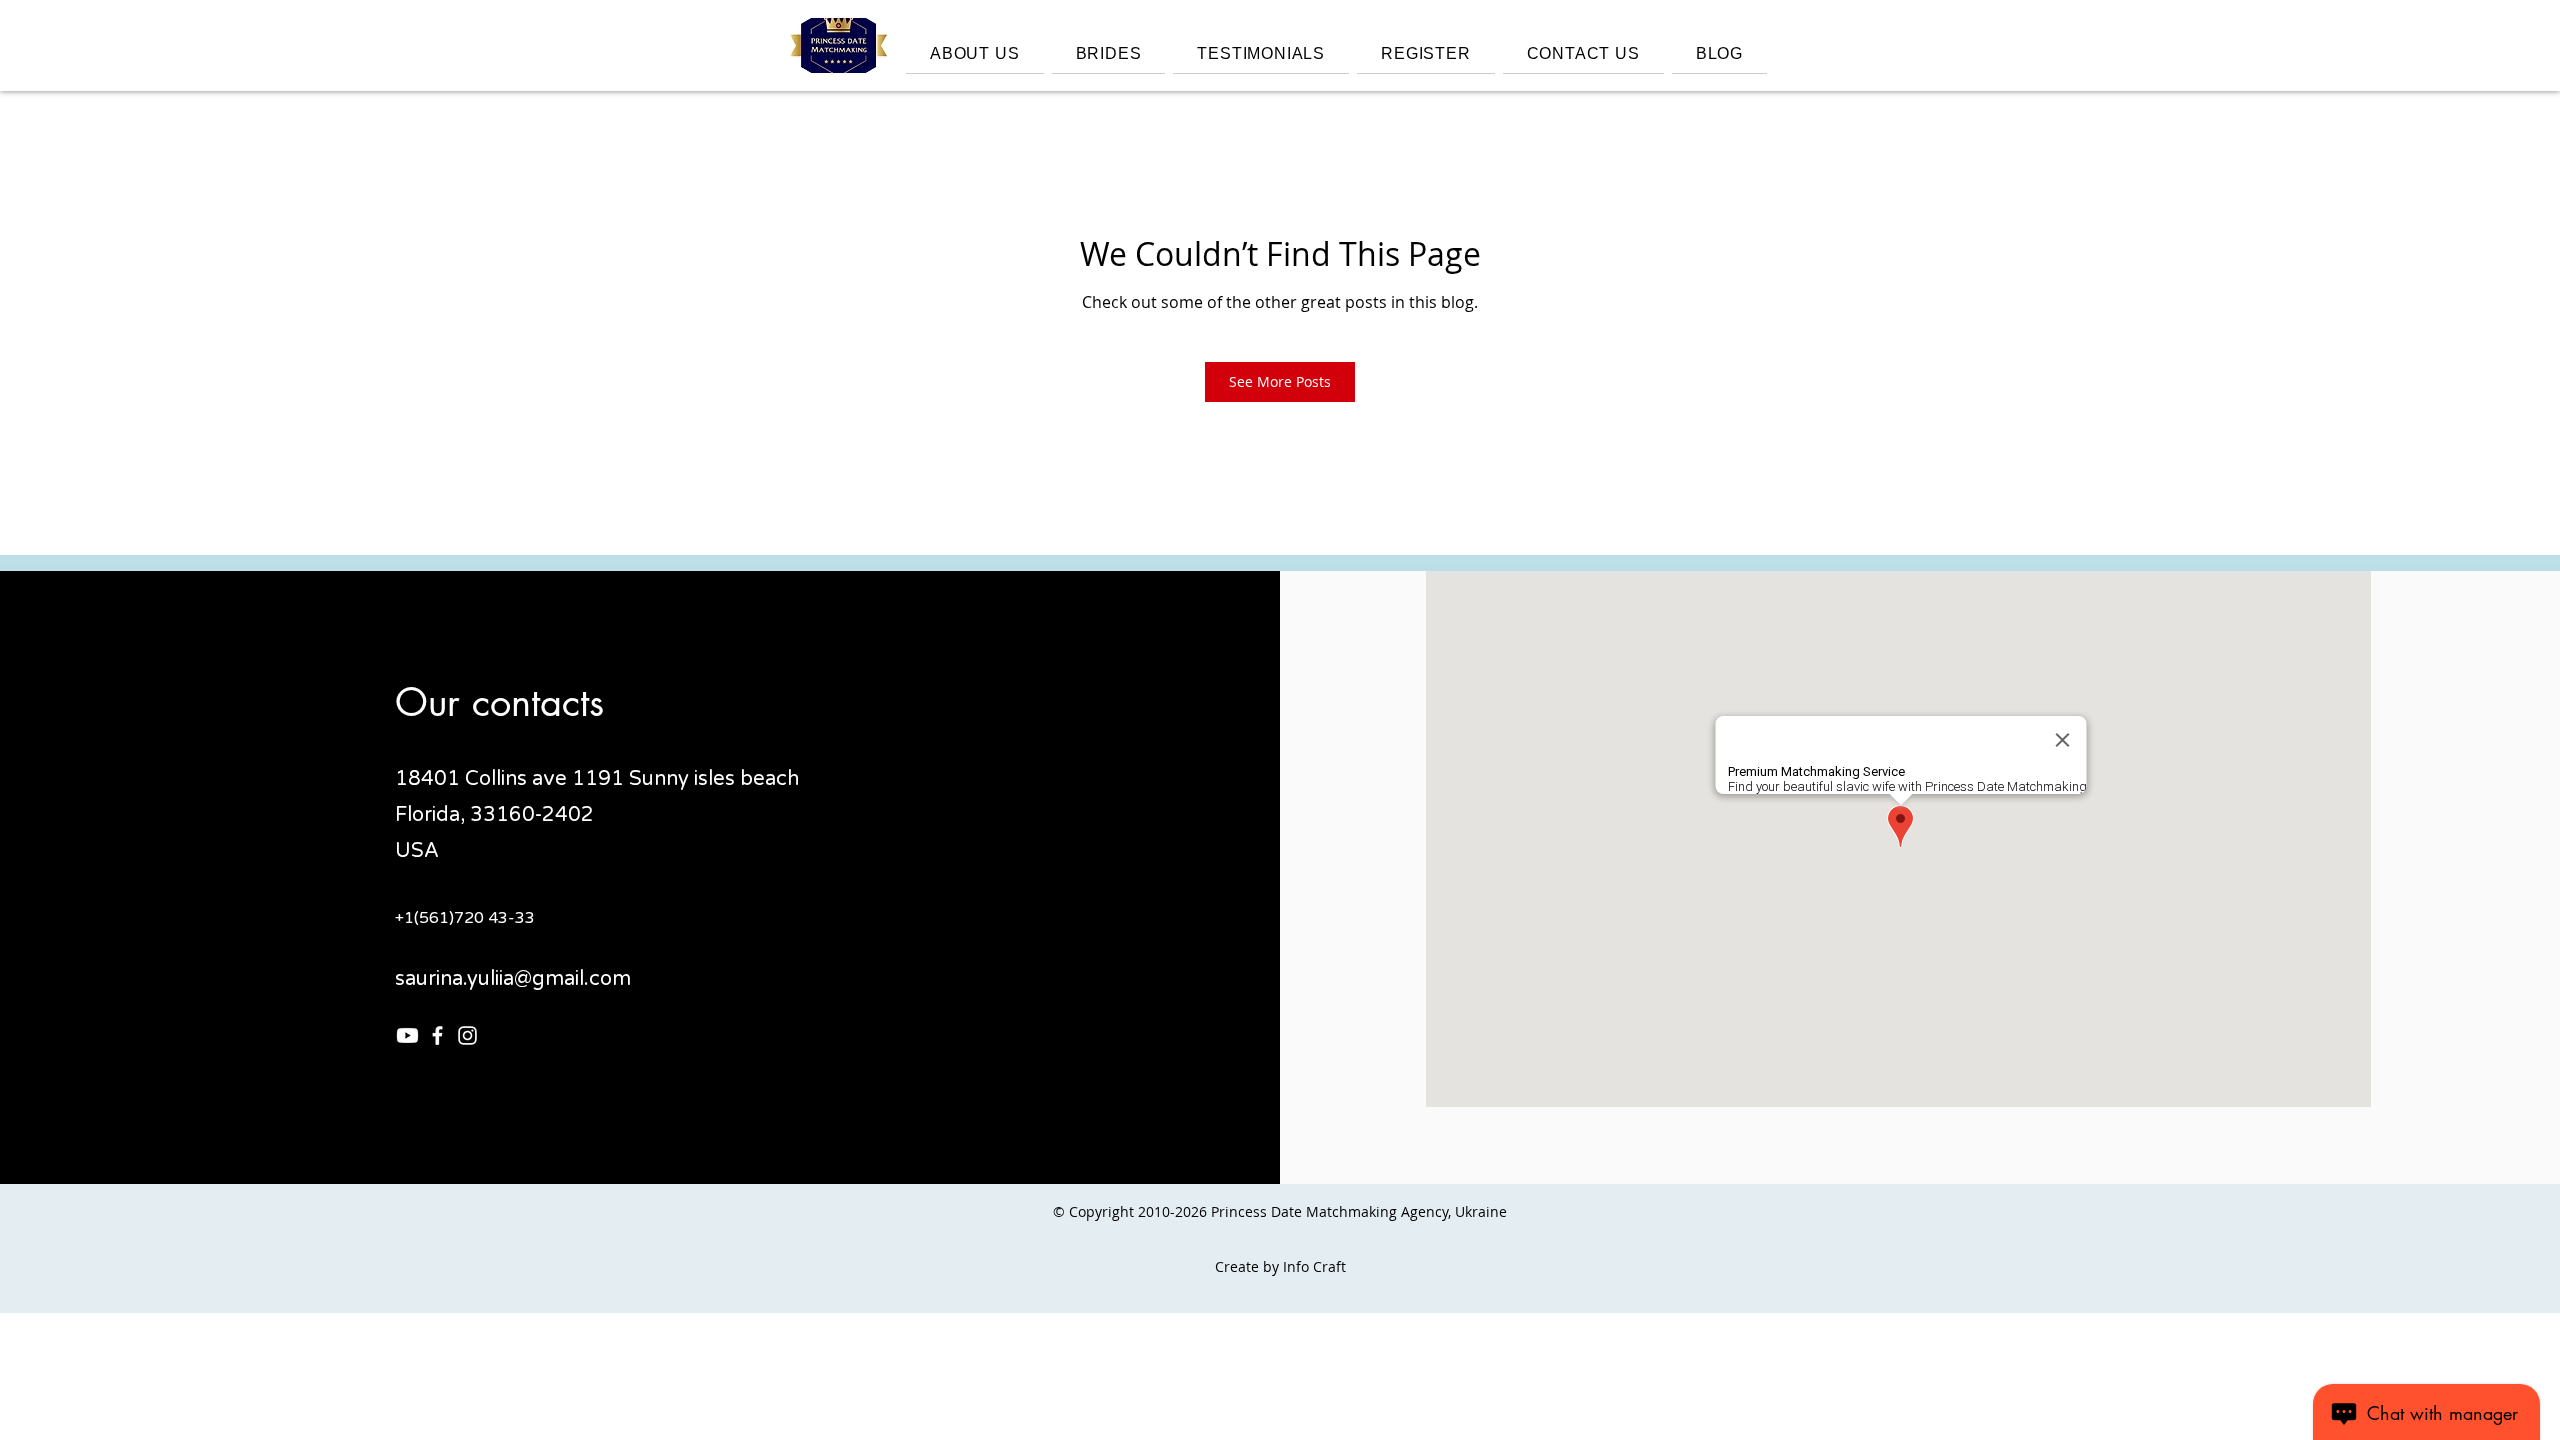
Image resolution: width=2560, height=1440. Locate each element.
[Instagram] (467, 1035)
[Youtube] (407, 1035)
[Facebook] (437, 1035)
